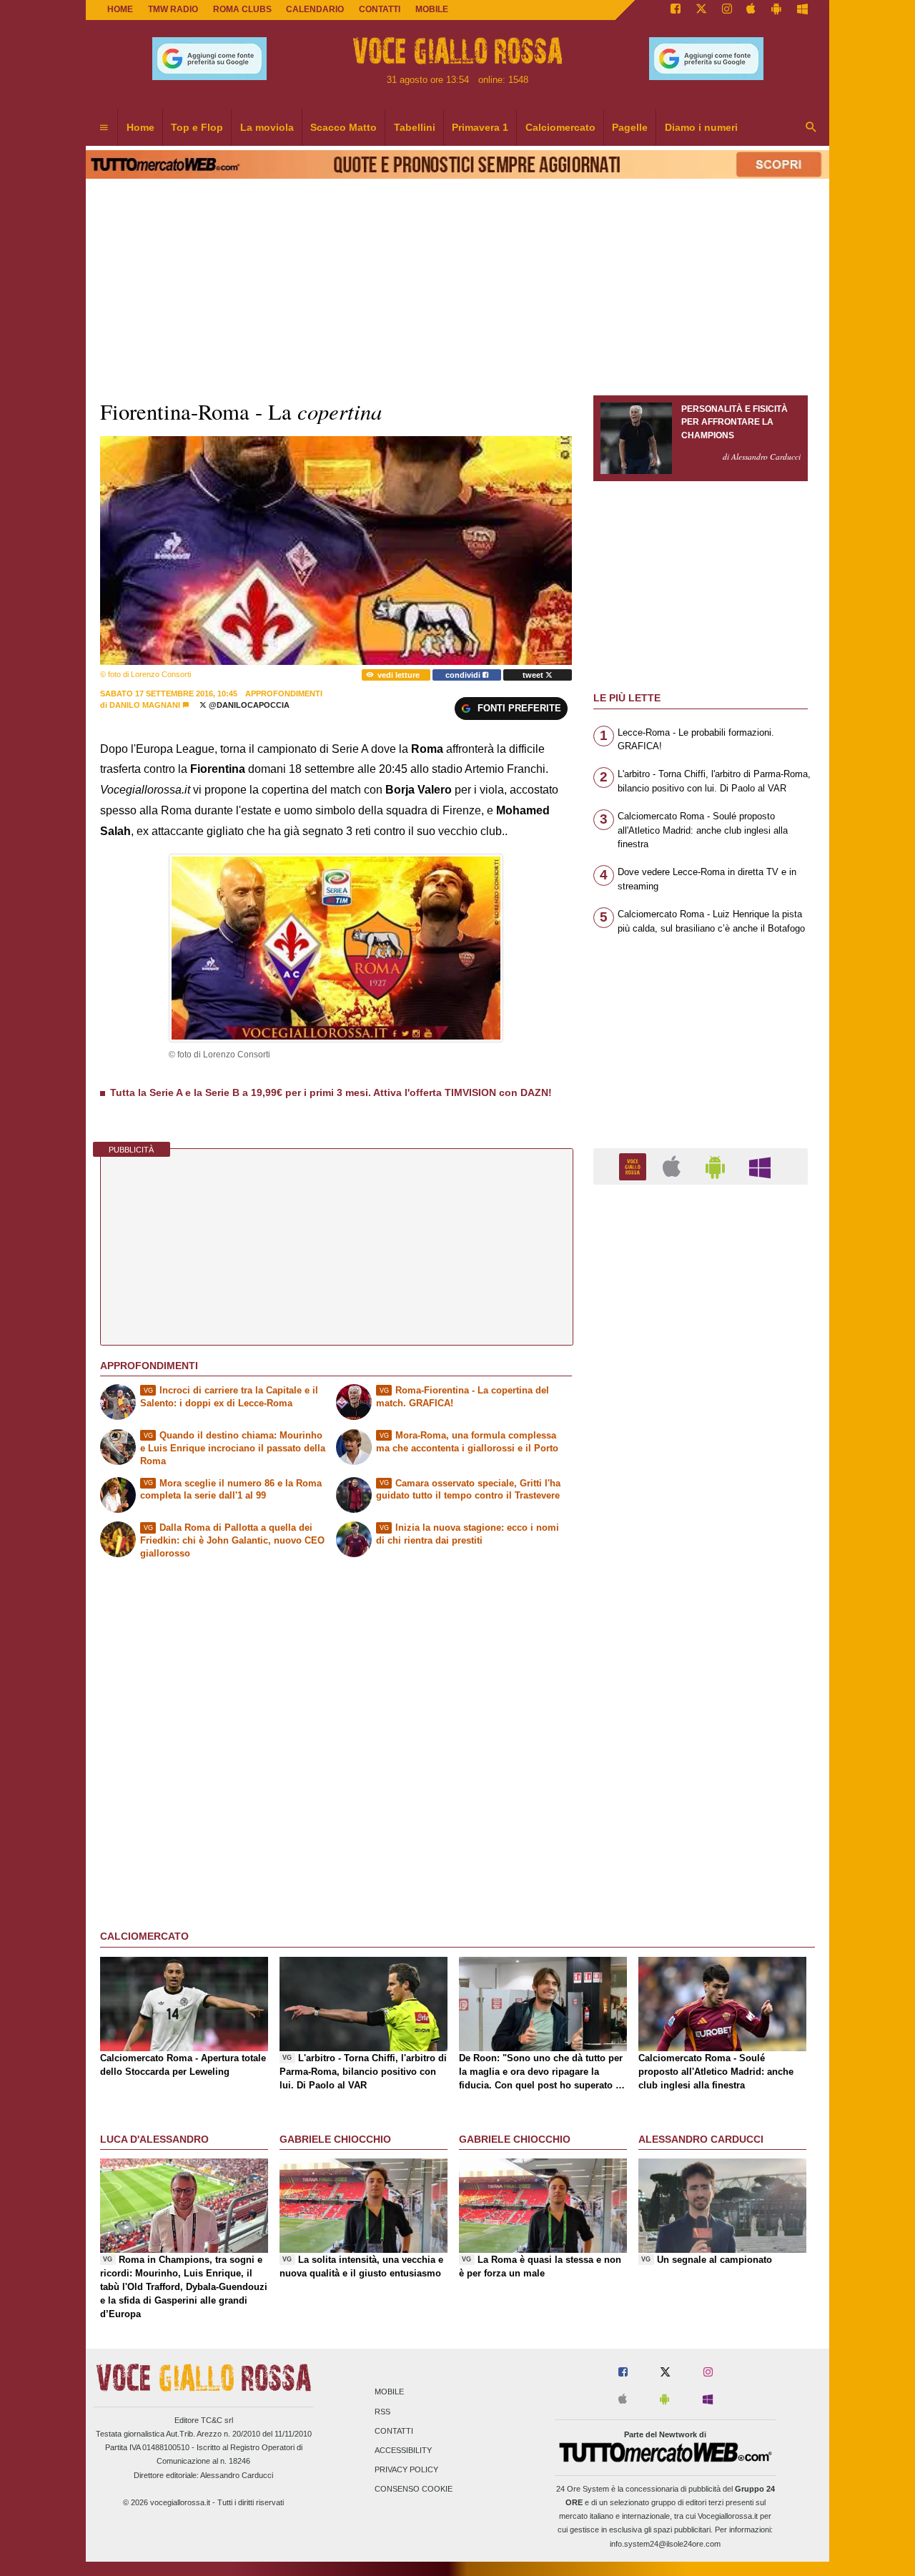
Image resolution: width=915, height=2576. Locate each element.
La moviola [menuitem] (267, 127)
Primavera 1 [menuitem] (480, 127)
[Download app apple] (752, 10)
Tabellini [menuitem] (415, 127)
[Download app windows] (802, 10)
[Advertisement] (701, 1750)
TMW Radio (173, 9)
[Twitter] (701, 10)
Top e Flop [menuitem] (197, 127)
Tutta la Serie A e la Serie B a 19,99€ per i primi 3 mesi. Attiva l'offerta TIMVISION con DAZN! (331, 1092)
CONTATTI (380, 9)
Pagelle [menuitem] (630, 127)
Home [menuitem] (140, 127)
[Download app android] (776, 10)
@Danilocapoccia (248, 705)
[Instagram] (727, 10)
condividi (464, 675)
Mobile (389, 2392)
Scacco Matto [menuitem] (343, 127)
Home (120, 9)
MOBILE (432, 9)
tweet (534, 675)
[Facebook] (676, 10)
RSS (382, 2412)
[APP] (635, 1166)
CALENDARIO (315, 9)
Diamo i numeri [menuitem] (701, 127)
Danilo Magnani (145, 705)
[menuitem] (104, 128)
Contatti (394, 2431)
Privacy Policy (406, 2470)
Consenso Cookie (414, 2489)
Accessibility (403, 2450)
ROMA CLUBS (242, 9)
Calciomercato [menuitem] (560, 127)
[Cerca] (811, 128)
